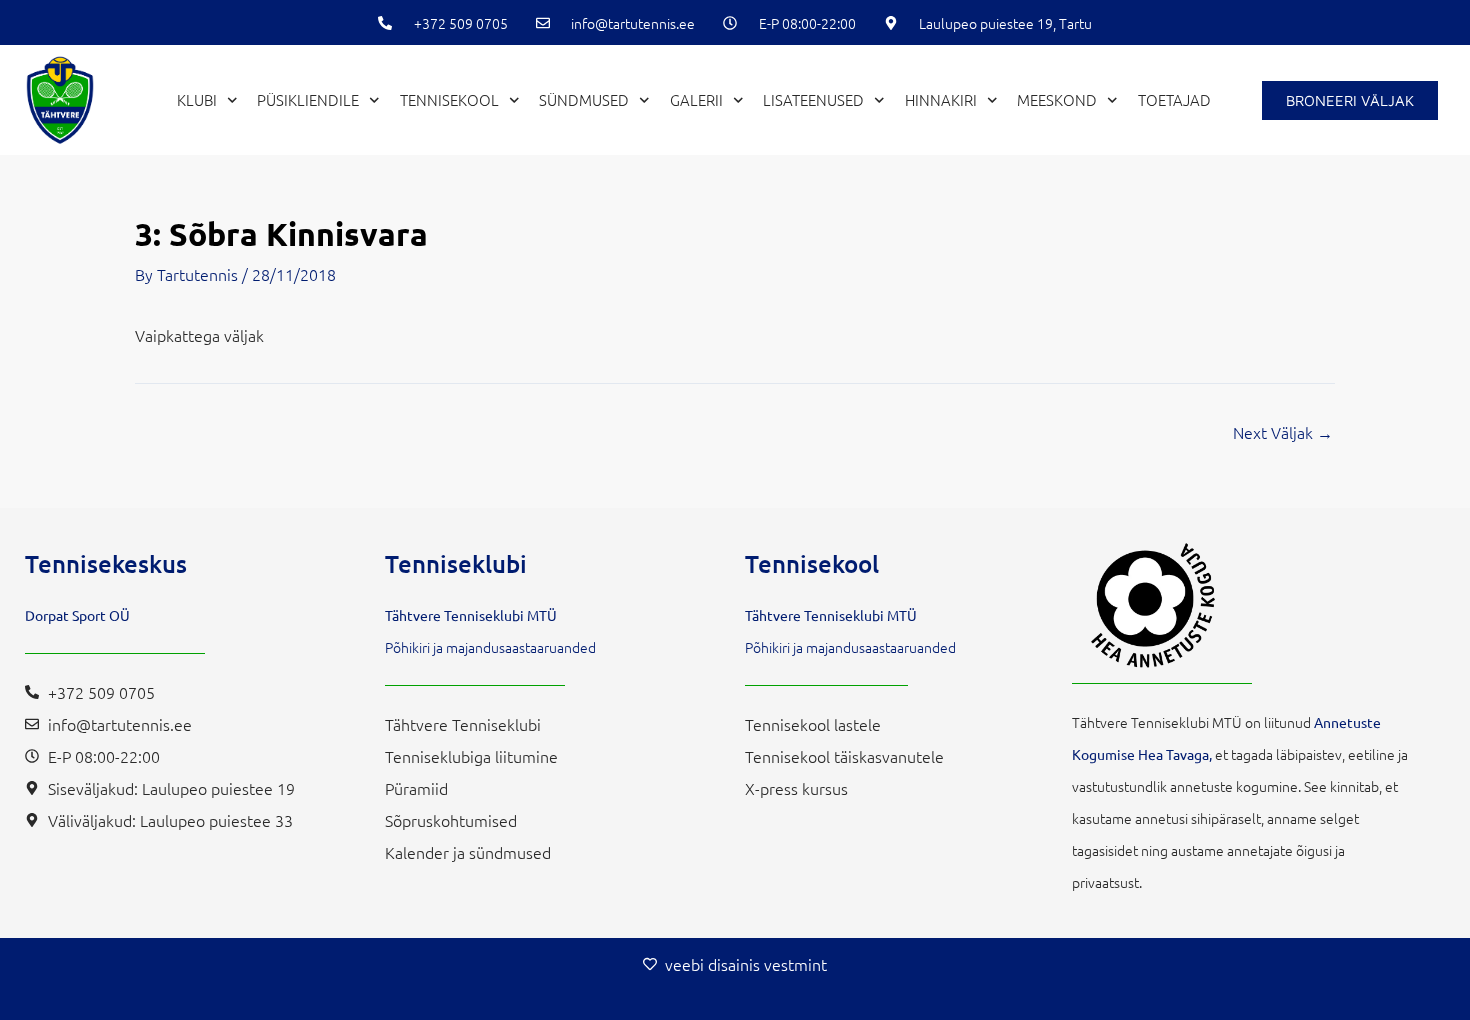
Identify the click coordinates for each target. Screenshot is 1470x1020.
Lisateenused (813, 99)
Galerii (696, 99)
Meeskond (1057, 99)
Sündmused (584, 99)
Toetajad (1174, 99)
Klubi (197, 99)
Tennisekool (449, 99)
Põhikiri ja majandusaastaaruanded (490, 647)
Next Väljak (1283, 432)
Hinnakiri (941, 99)
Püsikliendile (308, 99)
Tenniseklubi (456, 563)
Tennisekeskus (106, 563)
